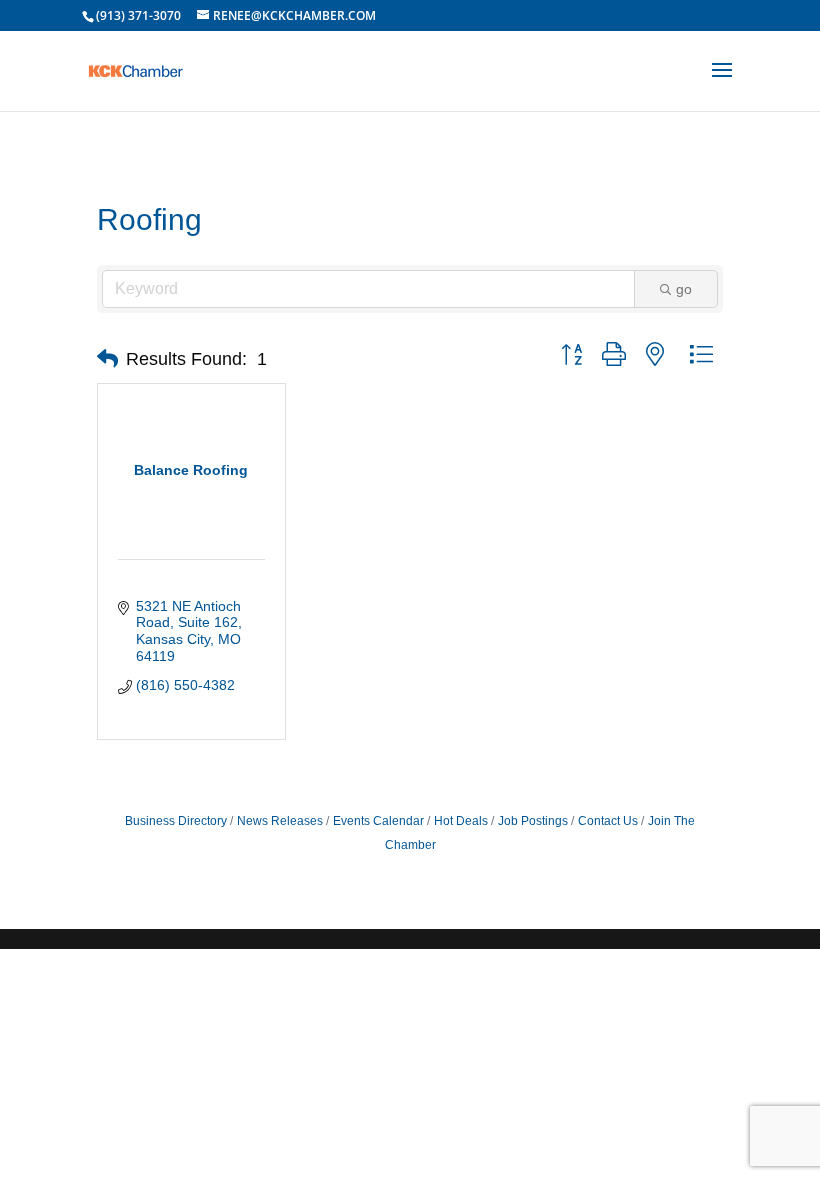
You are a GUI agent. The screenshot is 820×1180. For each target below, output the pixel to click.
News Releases (280, 821)
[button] (107, 359)
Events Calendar (378, 821)
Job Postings (533, 821)
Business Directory (176, 821)
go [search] (684, 289)
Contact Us (608, 821)
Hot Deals (461, 821)
